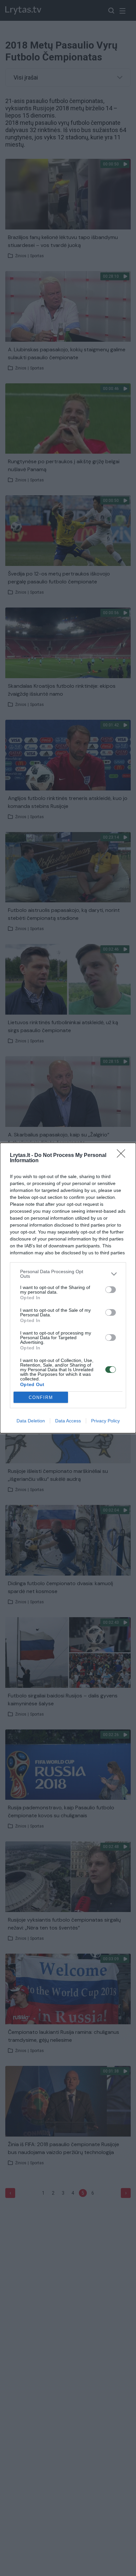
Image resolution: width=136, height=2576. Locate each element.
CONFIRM (41, 1397)
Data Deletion (31, 1421)
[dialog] (68, 1288)
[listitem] (68, 1274)
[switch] (111, 1290)
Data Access (68, 1421)
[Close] (123, 1156)
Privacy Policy (105, 1421)
